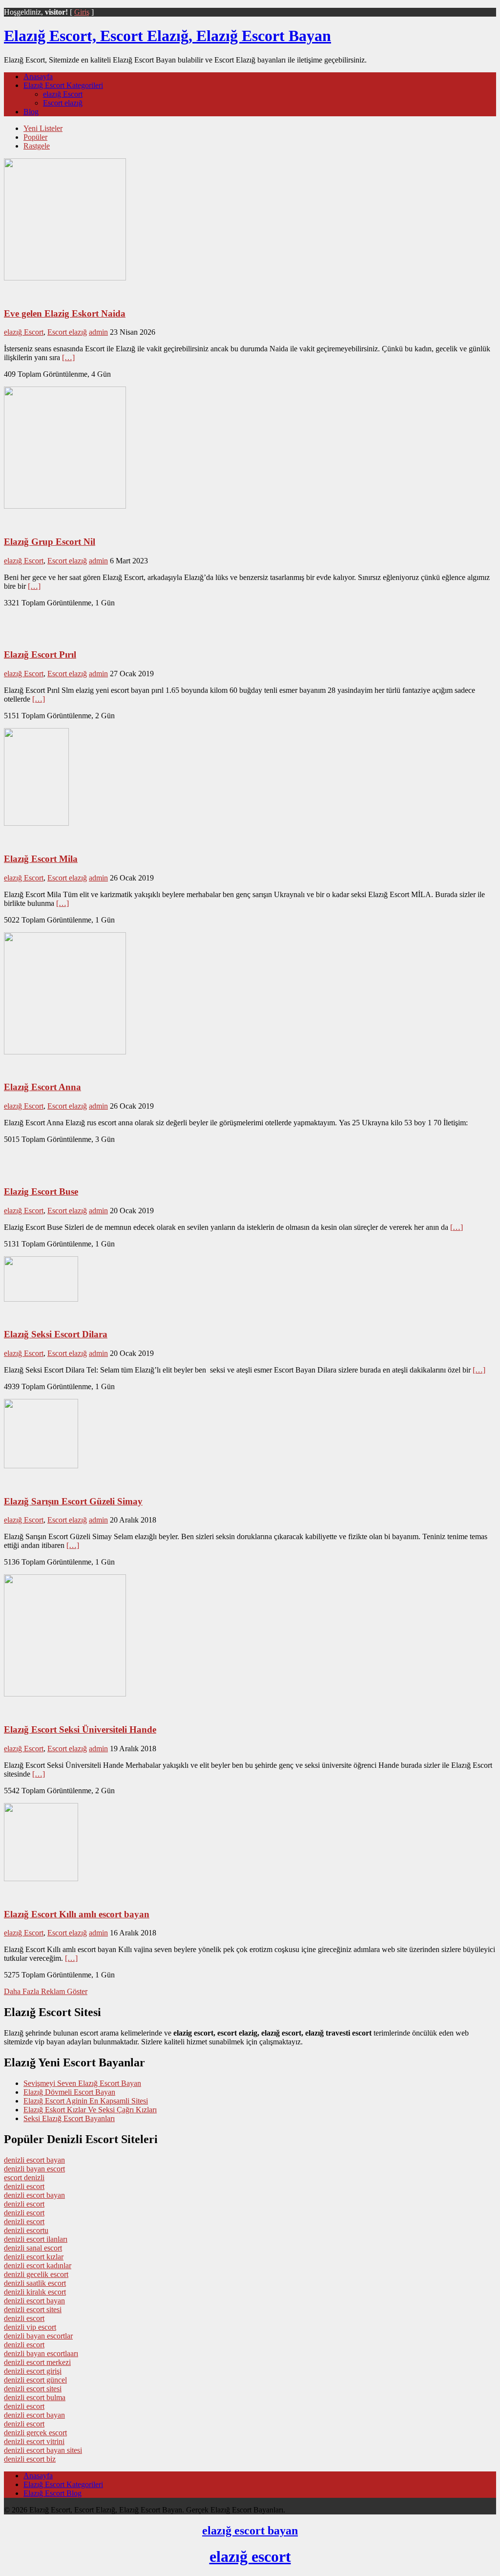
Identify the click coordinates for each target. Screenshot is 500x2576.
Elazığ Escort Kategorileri (63, 85)
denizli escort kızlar (34, 2257)
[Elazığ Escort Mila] (36, 823)
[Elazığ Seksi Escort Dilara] (41, 1299)
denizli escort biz (30, 2459)
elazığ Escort (63, 94)
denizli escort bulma (35, 2397)
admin (98, 332)
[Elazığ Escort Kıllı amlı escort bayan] (41, 1878)
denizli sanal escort (33, 2248)
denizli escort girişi (33, 2371)
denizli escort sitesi (33, 2309)
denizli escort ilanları (36, 2239)
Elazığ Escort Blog (52, 2493)
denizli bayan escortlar (38, 2336)
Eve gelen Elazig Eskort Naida (65, 313)
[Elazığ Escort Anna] (65, 1052)
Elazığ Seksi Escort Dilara (56, 1334)
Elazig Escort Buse (41, 1191)
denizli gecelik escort (36, 2274)
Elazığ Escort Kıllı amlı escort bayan (77, 1914)
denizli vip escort (30, 2327)
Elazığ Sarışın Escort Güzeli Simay (73, 1501)
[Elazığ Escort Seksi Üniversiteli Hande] (65, 1694)
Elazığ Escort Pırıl (40, 655)
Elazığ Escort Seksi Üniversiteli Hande (80, 1729)
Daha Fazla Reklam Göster (46, 1991)
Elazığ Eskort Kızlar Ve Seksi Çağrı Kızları (90, 2110)
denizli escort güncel (35, 2380)
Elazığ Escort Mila (41, 859)
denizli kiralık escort (35, 2292)
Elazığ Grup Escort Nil (50, 542)
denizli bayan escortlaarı (41, 2353)
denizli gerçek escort (35, 2433)
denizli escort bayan (34, 2160)
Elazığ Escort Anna (42, 1087)
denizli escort (24, 2186)
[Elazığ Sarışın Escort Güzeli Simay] (41, 1466)
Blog (31, 112)
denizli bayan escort (34, 2169)
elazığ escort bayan (250, 2531)
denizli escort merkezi (37, 2362)
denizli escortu (26, 2230)
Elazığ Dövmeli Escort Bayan (69, 2092)
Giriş (82, 12)
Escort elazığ (63, 103)
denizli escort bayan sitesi (43, 2450)
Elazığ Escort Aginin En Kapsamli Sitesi (86, 2101)
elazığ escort (250, 2556)
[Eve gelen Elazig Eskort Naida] (65, 278)
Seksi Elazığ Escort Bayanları (69, 2118)
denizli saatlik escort (35, 2283)
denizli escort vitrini (34, 2441)
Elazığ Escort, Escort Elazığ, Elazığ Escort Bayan (167, 36)
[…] (68, 357)
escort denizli (24, 2178)
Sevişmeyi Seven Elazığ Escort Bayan (82, 2083)
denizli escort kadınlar (38, 2265)
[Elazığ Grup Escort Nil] (65, 506)
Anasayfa (38, 76)
